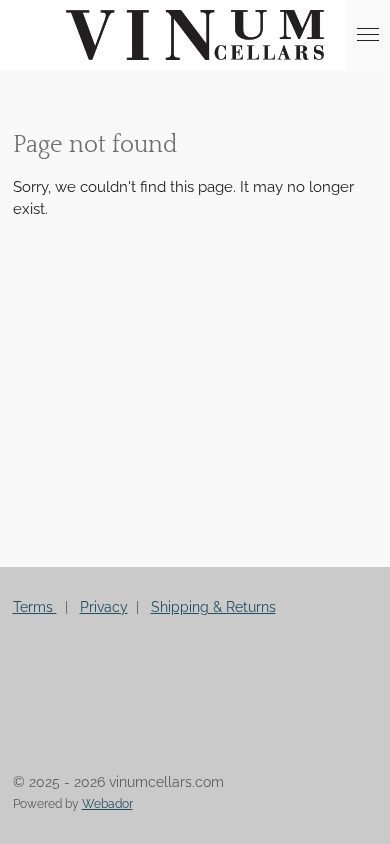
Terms (35, 607)
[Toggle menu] (368, 35)
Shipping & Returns (213, 607)
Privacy (104, 607)
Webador (107, 804)
